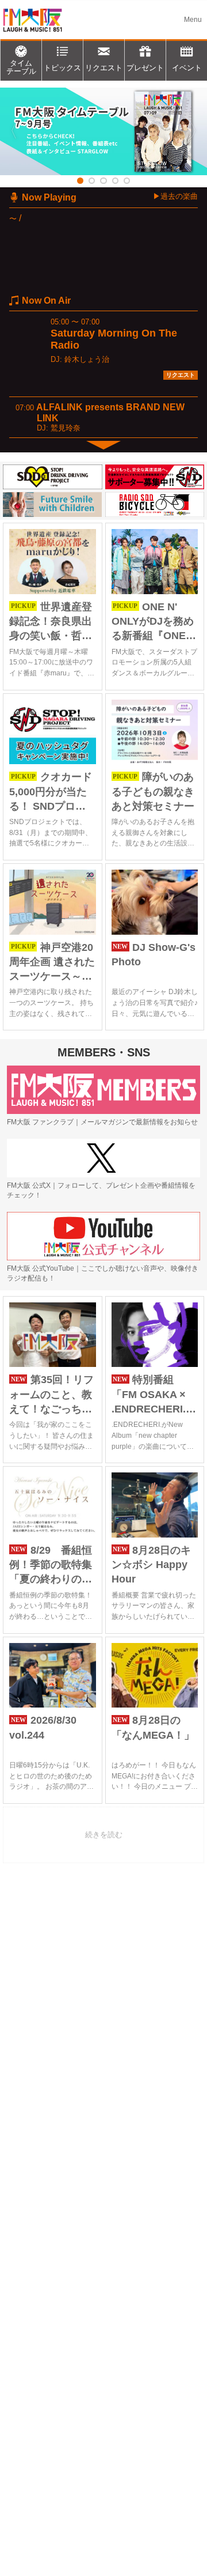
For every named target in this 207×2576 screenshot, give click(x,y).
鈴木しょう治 (87, 359)
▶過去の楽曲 (175, 196)
